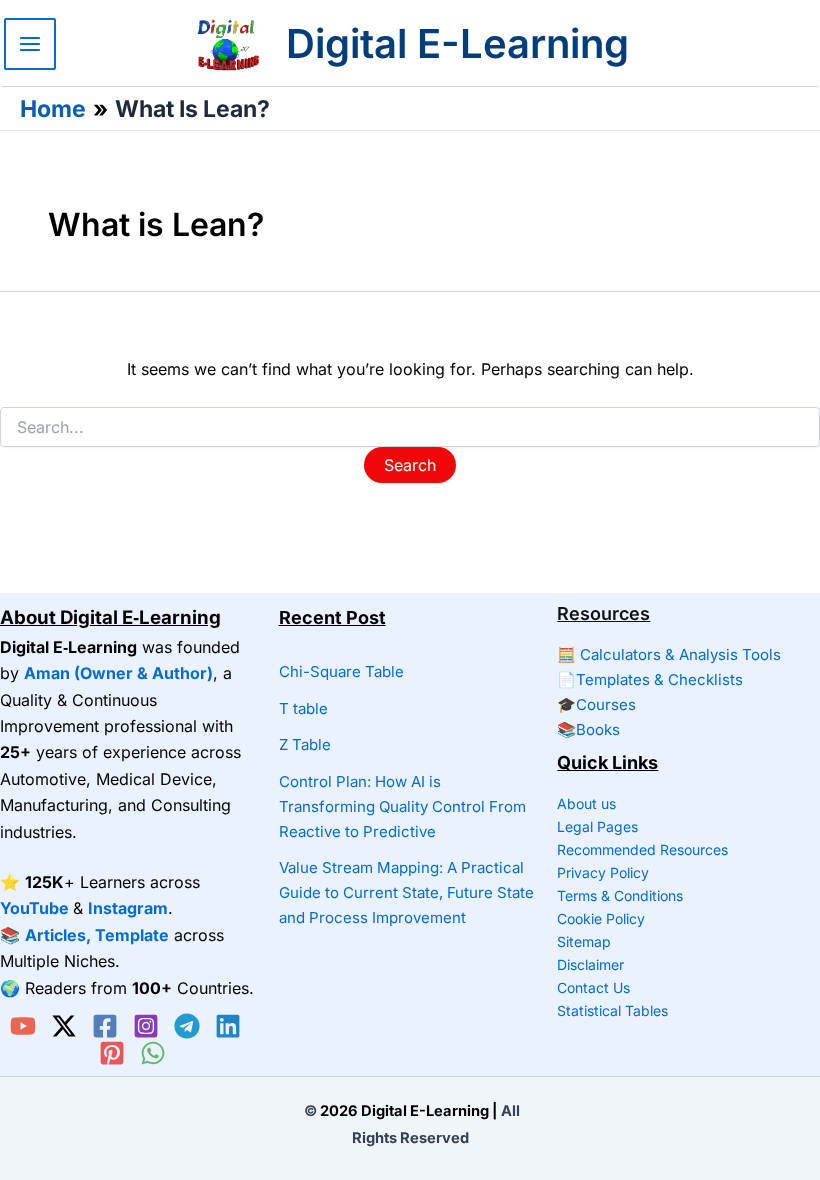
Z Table (305, 744)
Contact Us (593, 987)
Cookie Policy (601, 918)
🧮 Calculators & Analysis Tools (669, 654)
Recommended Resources (642, 849)
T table (303, 708)
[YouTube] (23, 1026)
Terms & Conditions (620, 895)
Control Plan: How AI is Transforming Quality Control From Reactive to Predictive (402, 806)
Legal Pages (597, 826)
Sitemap (584, 941)
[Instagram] (146, 1026)
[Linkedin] (228, 1026)
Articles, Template (97, 935)
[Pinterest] (112, 1053)
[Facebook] (105, 1026)
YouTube (34, 908)
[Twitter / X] (64, 1026)
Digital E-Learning (457, 43)
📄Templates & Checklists (650, 679)
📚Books (588, 729)
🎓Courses (596, 704)
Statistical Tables (612, 1010)
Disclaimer (590, 964)
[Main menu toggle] (30, 44)
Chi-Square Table (341, 671)
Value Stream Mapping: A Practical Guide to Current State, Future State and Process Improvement (406, 892)
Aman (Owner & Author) (118, 673)
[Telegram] (187, 1026)
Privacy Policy (603, 872)
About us (586, 803)
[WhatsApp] (153, 1053)
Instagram (128, 908)
